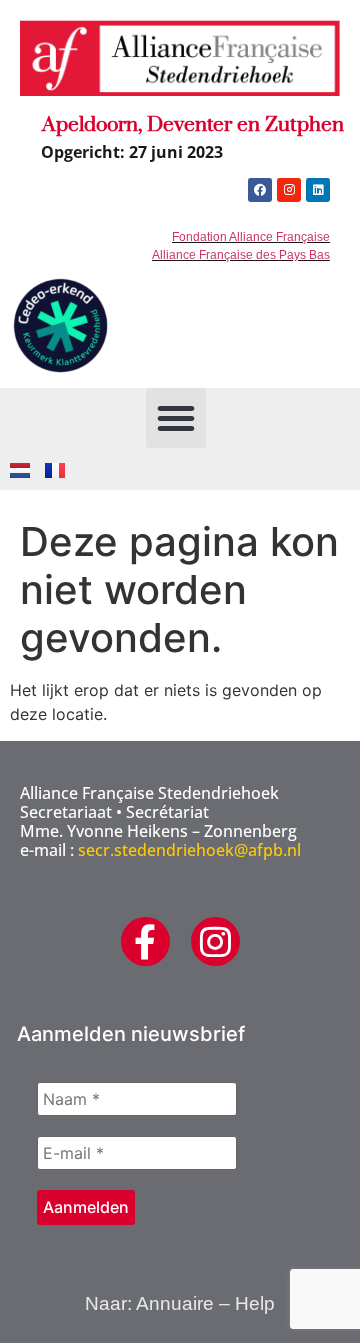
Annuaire (175, 1303)
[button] (176, 418)
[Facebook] (260, 190)
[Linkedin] (318, 190)
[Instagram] (289, 190)
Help (255, 1303)
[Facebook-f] (145, 941)
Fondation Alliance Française (251, 237)
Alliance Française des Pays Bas (241, 255)
